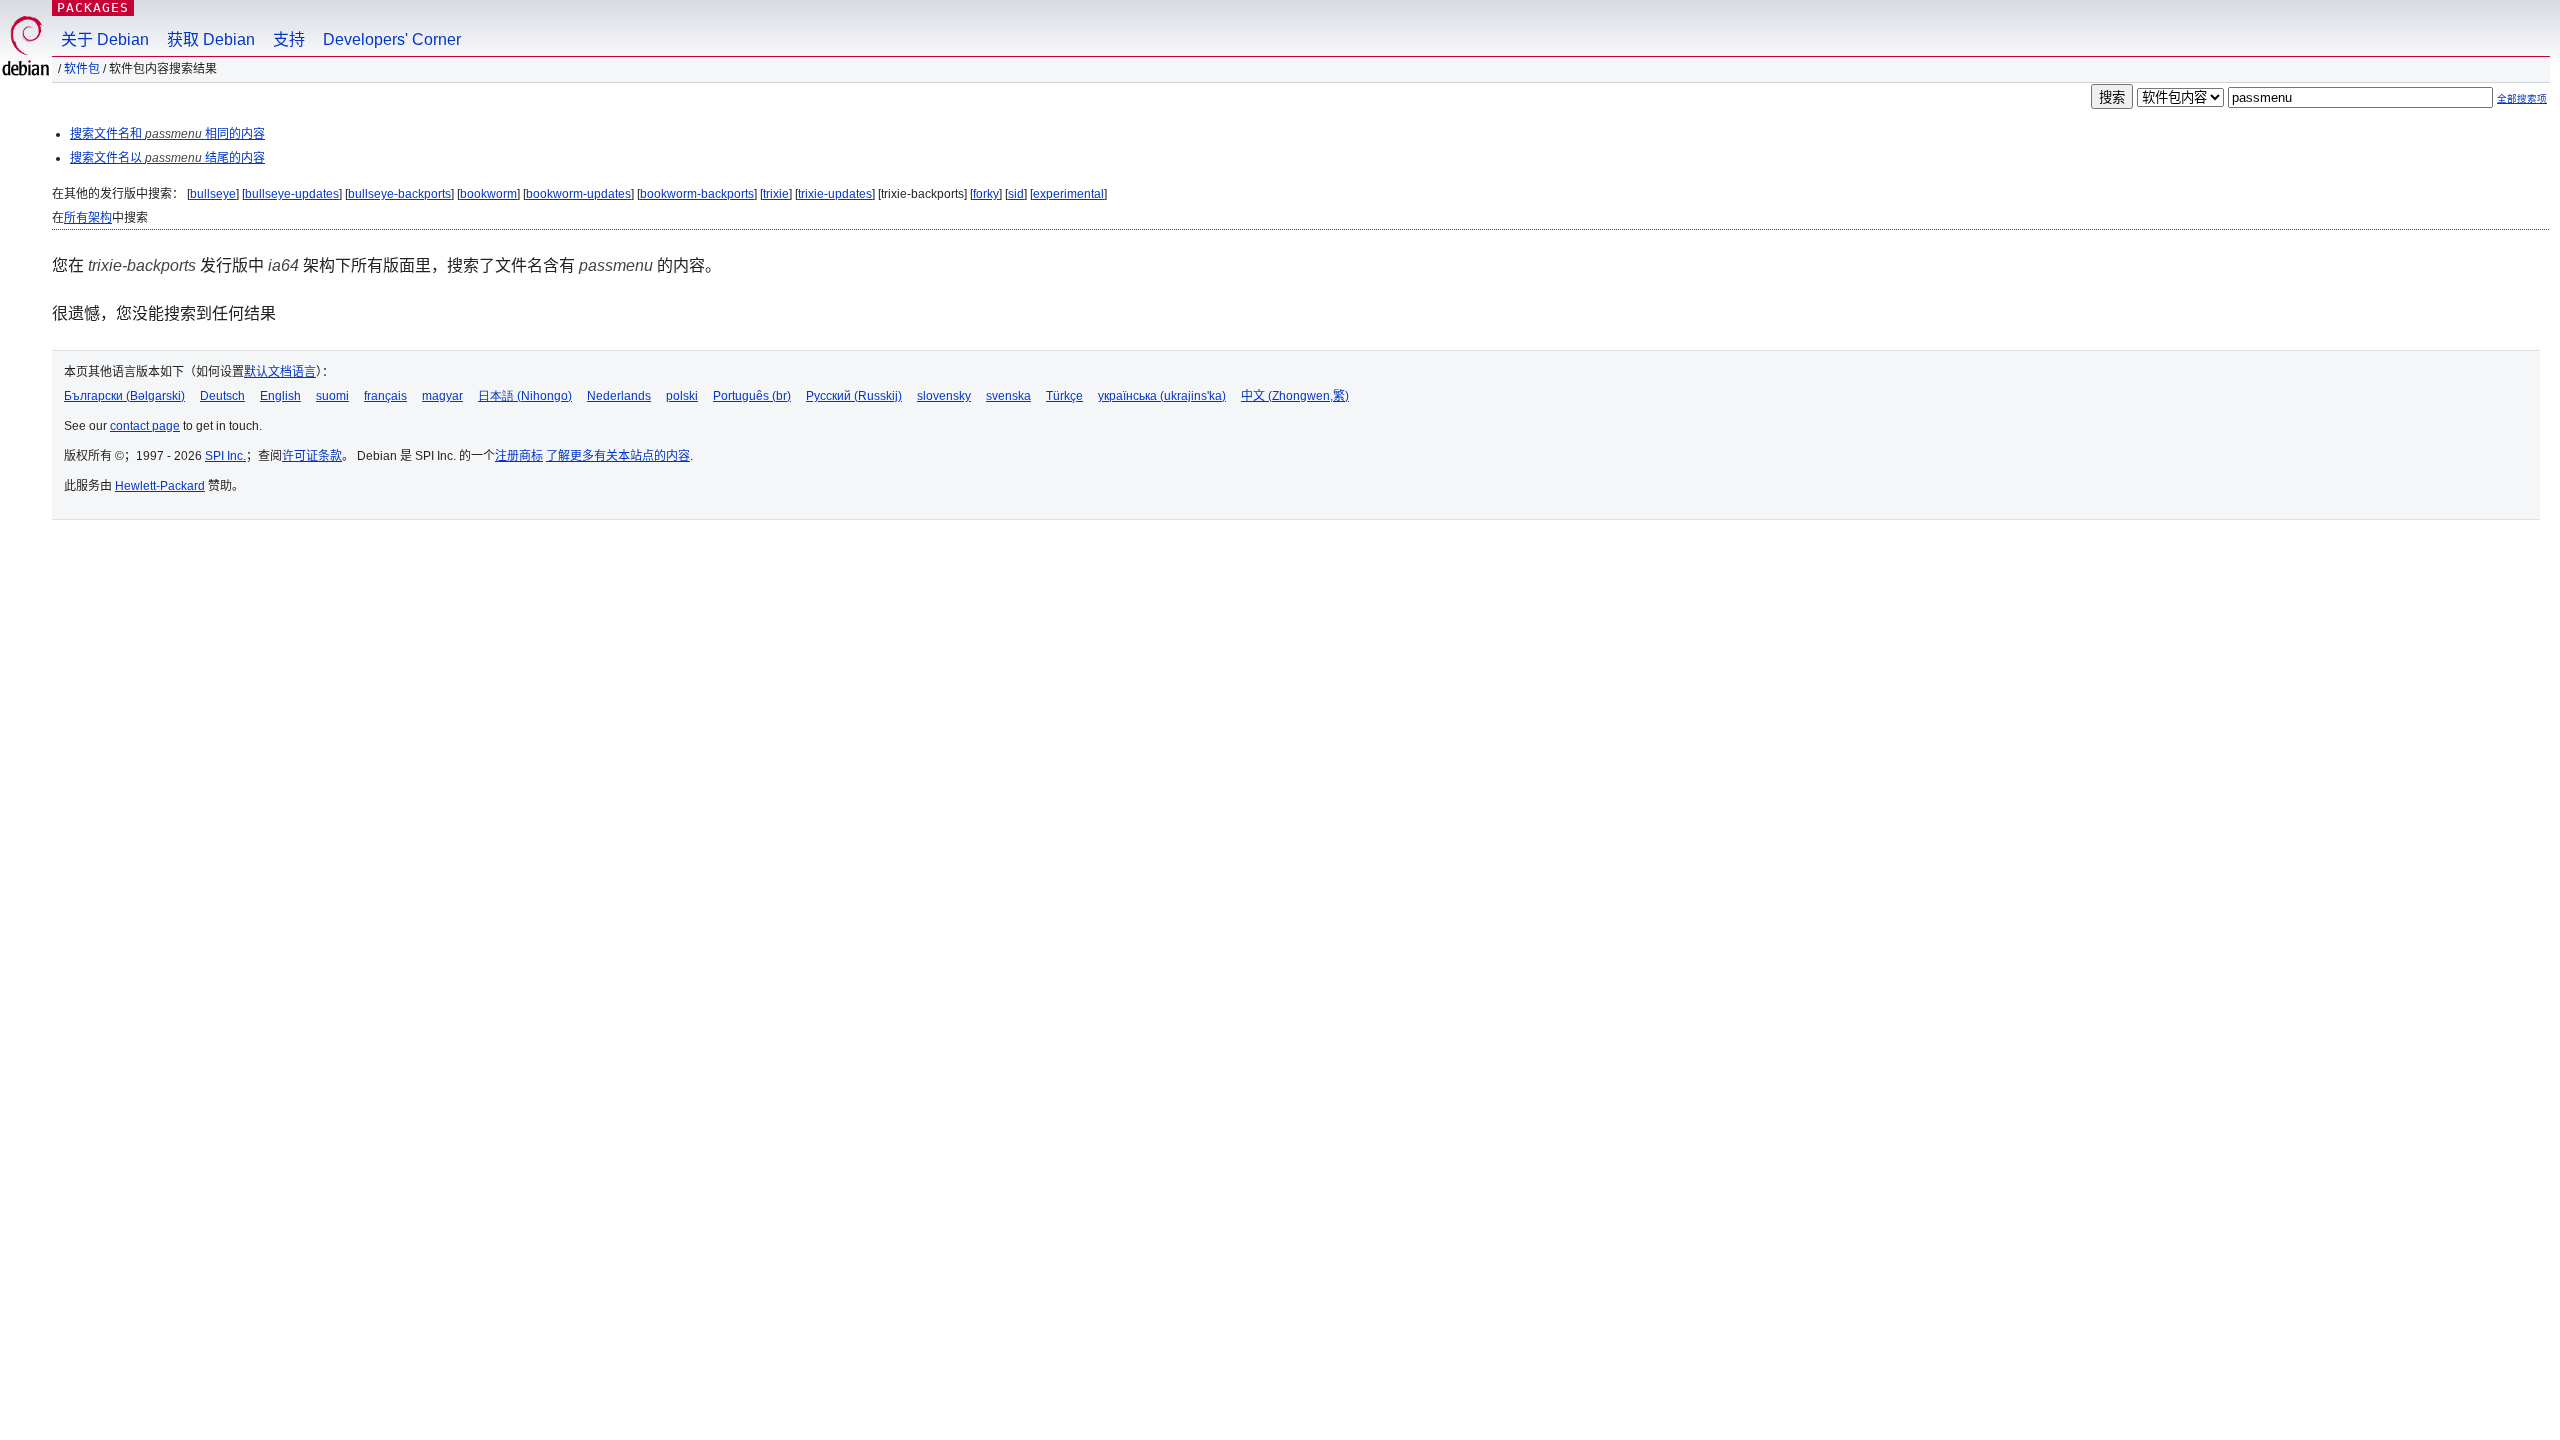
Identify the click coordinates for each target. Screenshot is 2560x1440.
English (280, 396)
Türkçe (1064, 396)
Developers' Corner (392, 39)
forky (986, 194)
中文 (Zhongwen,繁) (1295, 396)
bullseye (213, 194)
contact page (145, 426)
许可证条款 (312, 456)
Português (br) (752, 396)
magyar (442, 396)
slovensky (944, 396)
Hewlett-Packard (160, 486)
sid (1016, 194)
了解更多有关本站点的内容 (618, 456)
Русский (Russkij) (854, 396)
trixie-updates (835, 194)
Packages (93, 7)
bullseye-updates (292, 194)
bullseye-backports (399, 194)
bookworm (488, 194)
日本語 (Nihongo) (525, 396)
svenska (1008, 396)
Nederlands (619, 396)
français (385, 396)
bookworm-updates (578, 194)
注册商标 (519, 456)
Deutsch (222, 396)
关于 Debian (105, 39)
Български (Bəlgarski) (124, 396)
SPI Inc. (225, 456)
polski (682, 396)
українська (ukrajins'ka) (1162, 396)
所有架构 (88, 218)
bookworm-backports (697, 194)
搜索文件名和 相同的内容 (167, 134)
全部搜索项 (2522, 98)
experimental (1068, 194)
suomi (332, 396)
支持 (289, 39)
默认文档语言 (280, 372)
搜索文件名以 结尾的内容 (167, 158)
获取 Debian (211, 39)
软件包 (82, 69)
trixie (776, 194)
